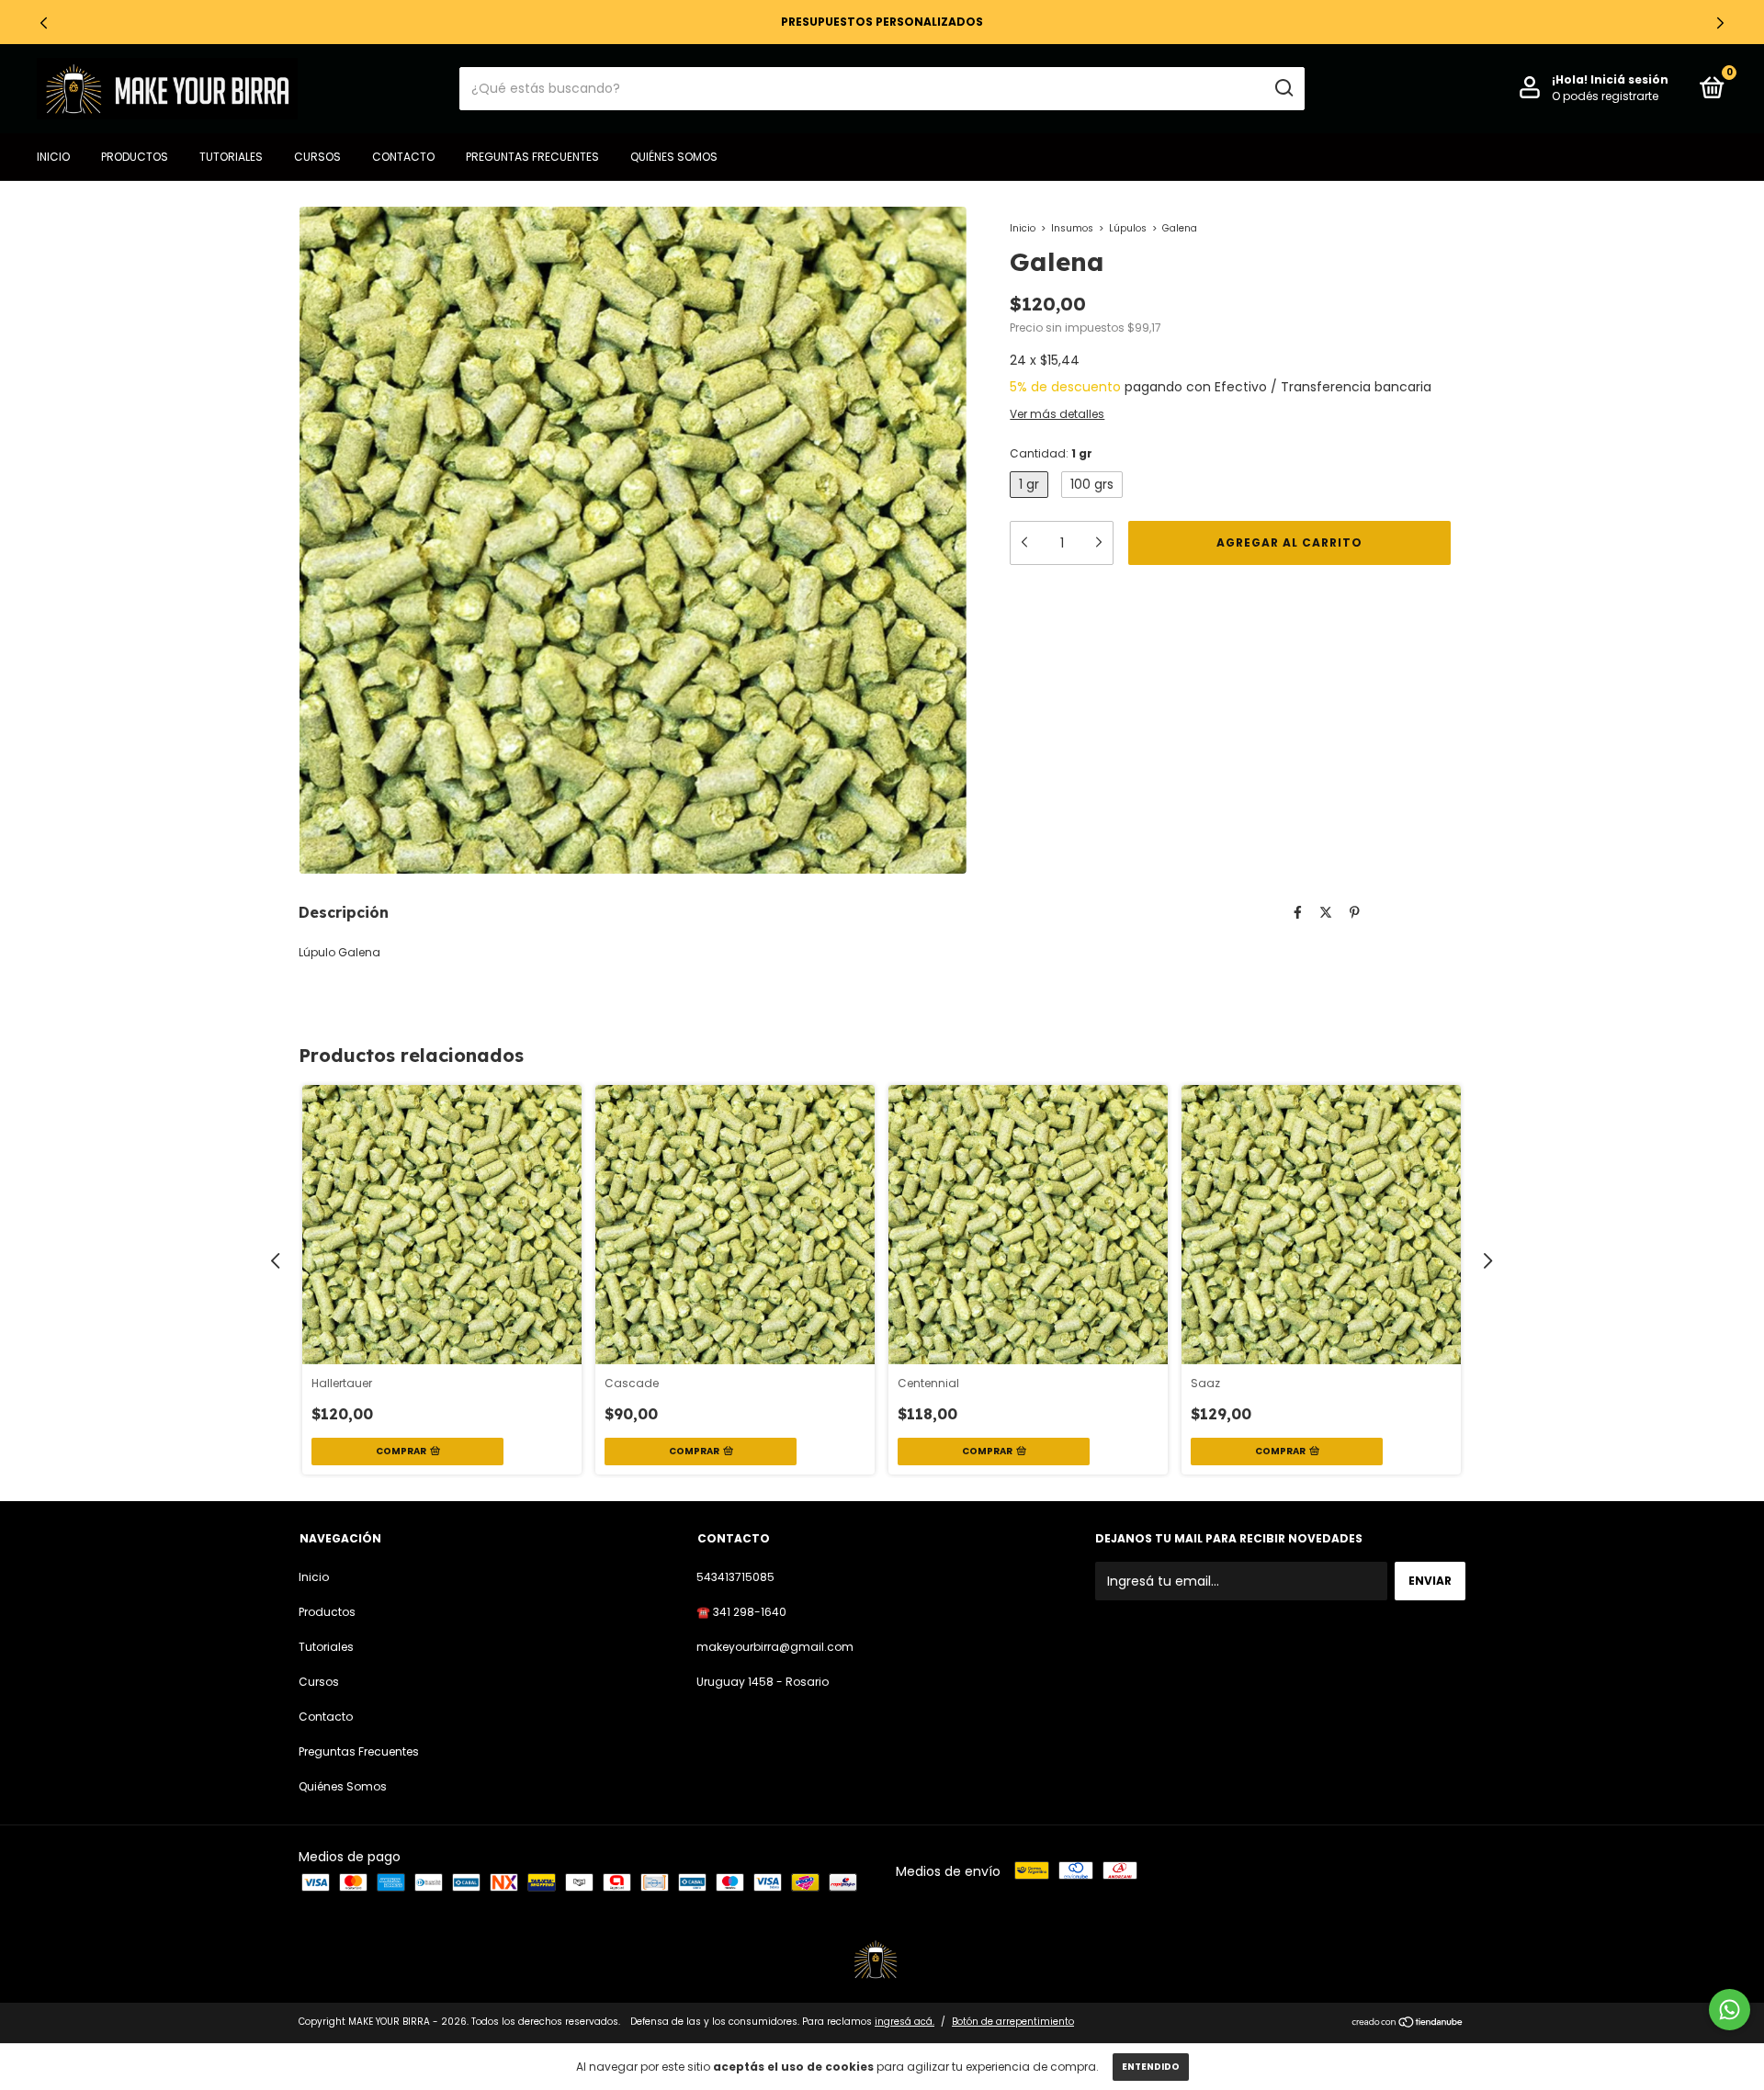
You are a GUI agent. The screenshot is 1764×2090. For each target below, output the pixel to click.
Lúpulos (1128, 228)
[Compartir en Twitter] (1326, 912)
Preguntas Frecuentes (532, 157)
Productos (135, 157)
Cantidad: (1051, 453)
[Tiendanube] (1408, 2024)
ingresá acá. (905, 2022)
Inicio (53, 157)
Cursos (317, 157)
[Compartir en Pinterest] (1355, 912)
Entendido (1151, 2067)
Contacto (403, 157)
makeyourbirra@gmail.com (775, 1647)
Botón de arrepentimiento (1013, 2022)
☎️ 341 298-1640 (741, 1612)
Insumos (1072, 228)
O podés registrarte (1605, 96)
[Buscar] (1283, 88)
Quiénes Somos (674, 157)
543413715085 (735, 1577)
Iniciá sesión (1629, 79)
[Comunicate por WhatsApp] (1730, 2010)
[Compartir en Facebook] (1298, 912)
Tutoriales (231, 157)
